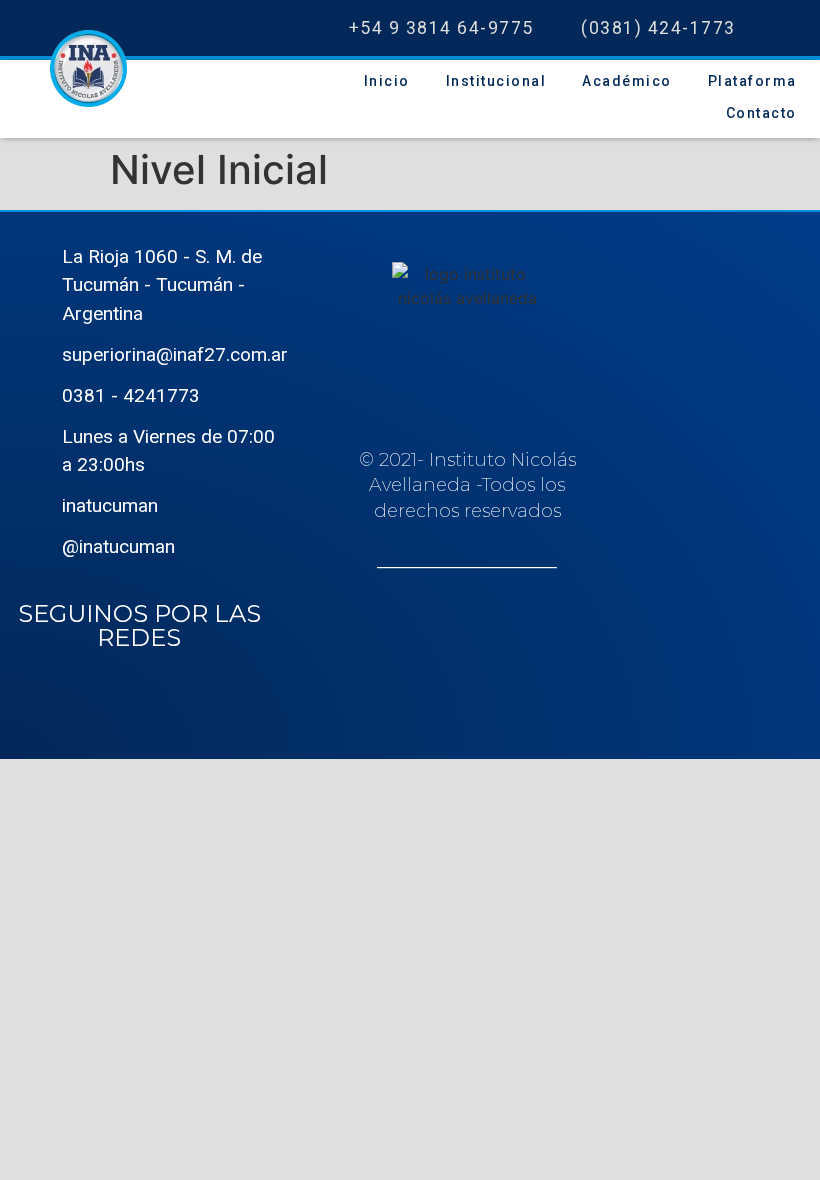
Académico (627, 81)
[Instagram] (800, 28)
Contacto (761, 113)
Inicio (387, 81)
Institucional (496, 81)
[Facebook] (755, 28)
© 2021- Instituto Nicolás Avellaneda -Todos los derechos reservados (467, 510)
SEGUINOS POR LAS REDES (139, 625)
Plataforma (752, 81)
